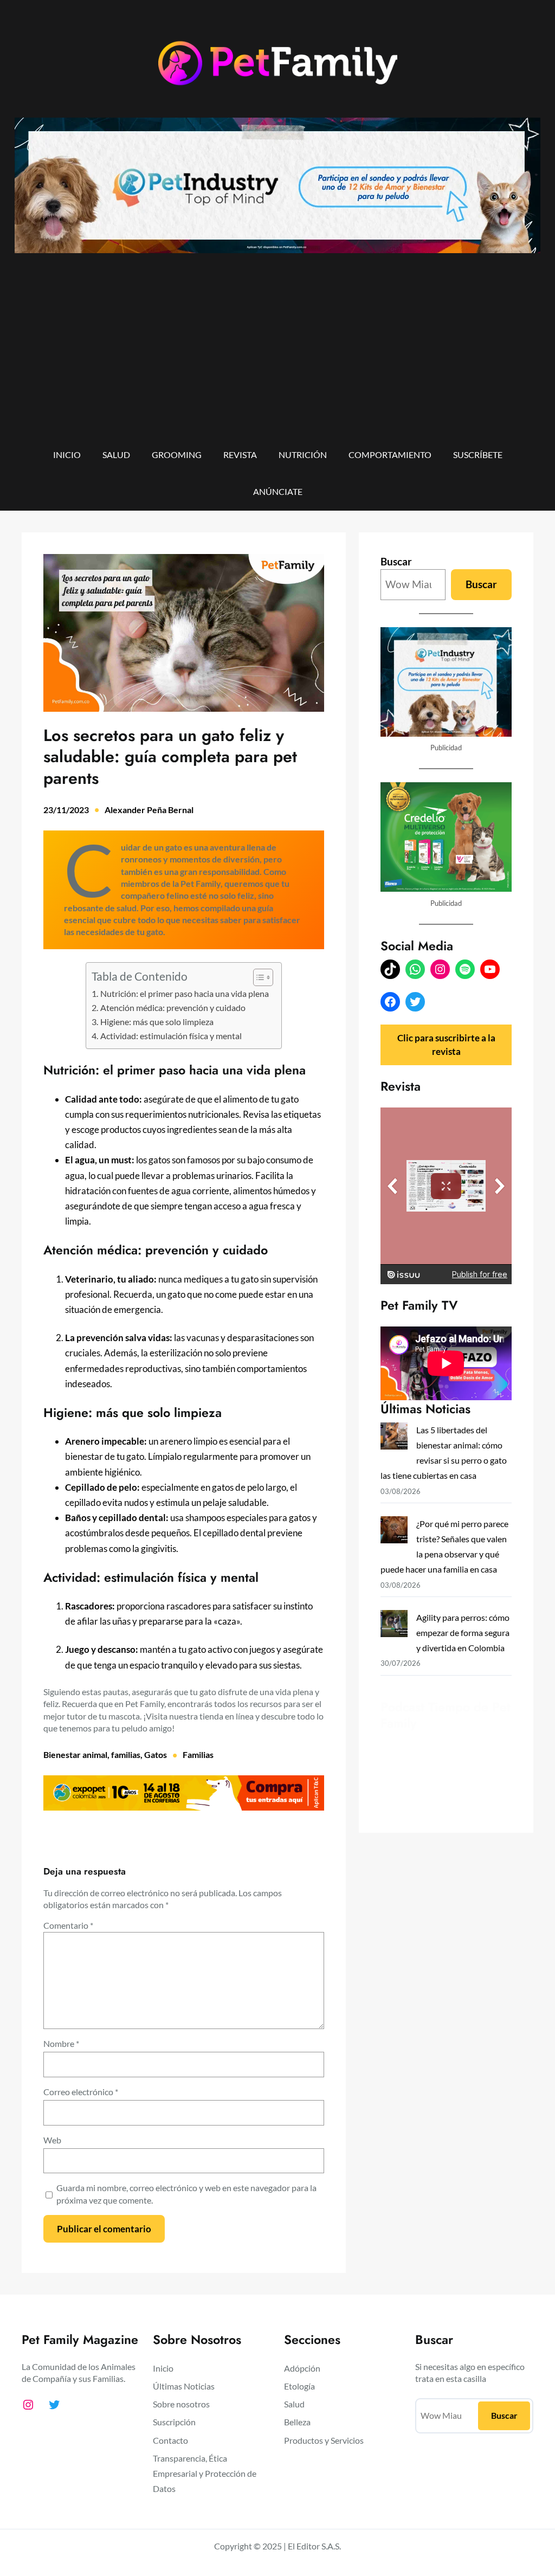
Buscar (396, 561)
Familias (198, 1754)
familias (126, 1754)
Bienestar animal (75, 1754)
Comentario (68, 1925)
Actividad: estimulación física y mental (172, 1036)
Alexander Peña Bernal (149, 810)
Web (52, 2140)
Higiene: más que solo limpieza (157, 1022)
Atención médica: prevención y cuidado (173, 1008)
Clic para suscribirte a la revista (446, 1044)
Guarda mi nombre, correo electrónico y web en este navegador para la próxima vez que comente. (186, 2194)
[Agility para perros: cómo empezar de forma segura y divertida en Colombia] (394, 1626)
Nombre (61, 2043)
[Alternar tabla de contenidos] (258, 977)
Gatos (156, 1754)
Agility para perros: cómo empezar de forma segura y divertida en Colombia (463, 1632)
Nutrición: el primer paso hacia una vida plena (185, 994)
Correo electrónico (81, 2092)
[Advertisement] (277, 358)
